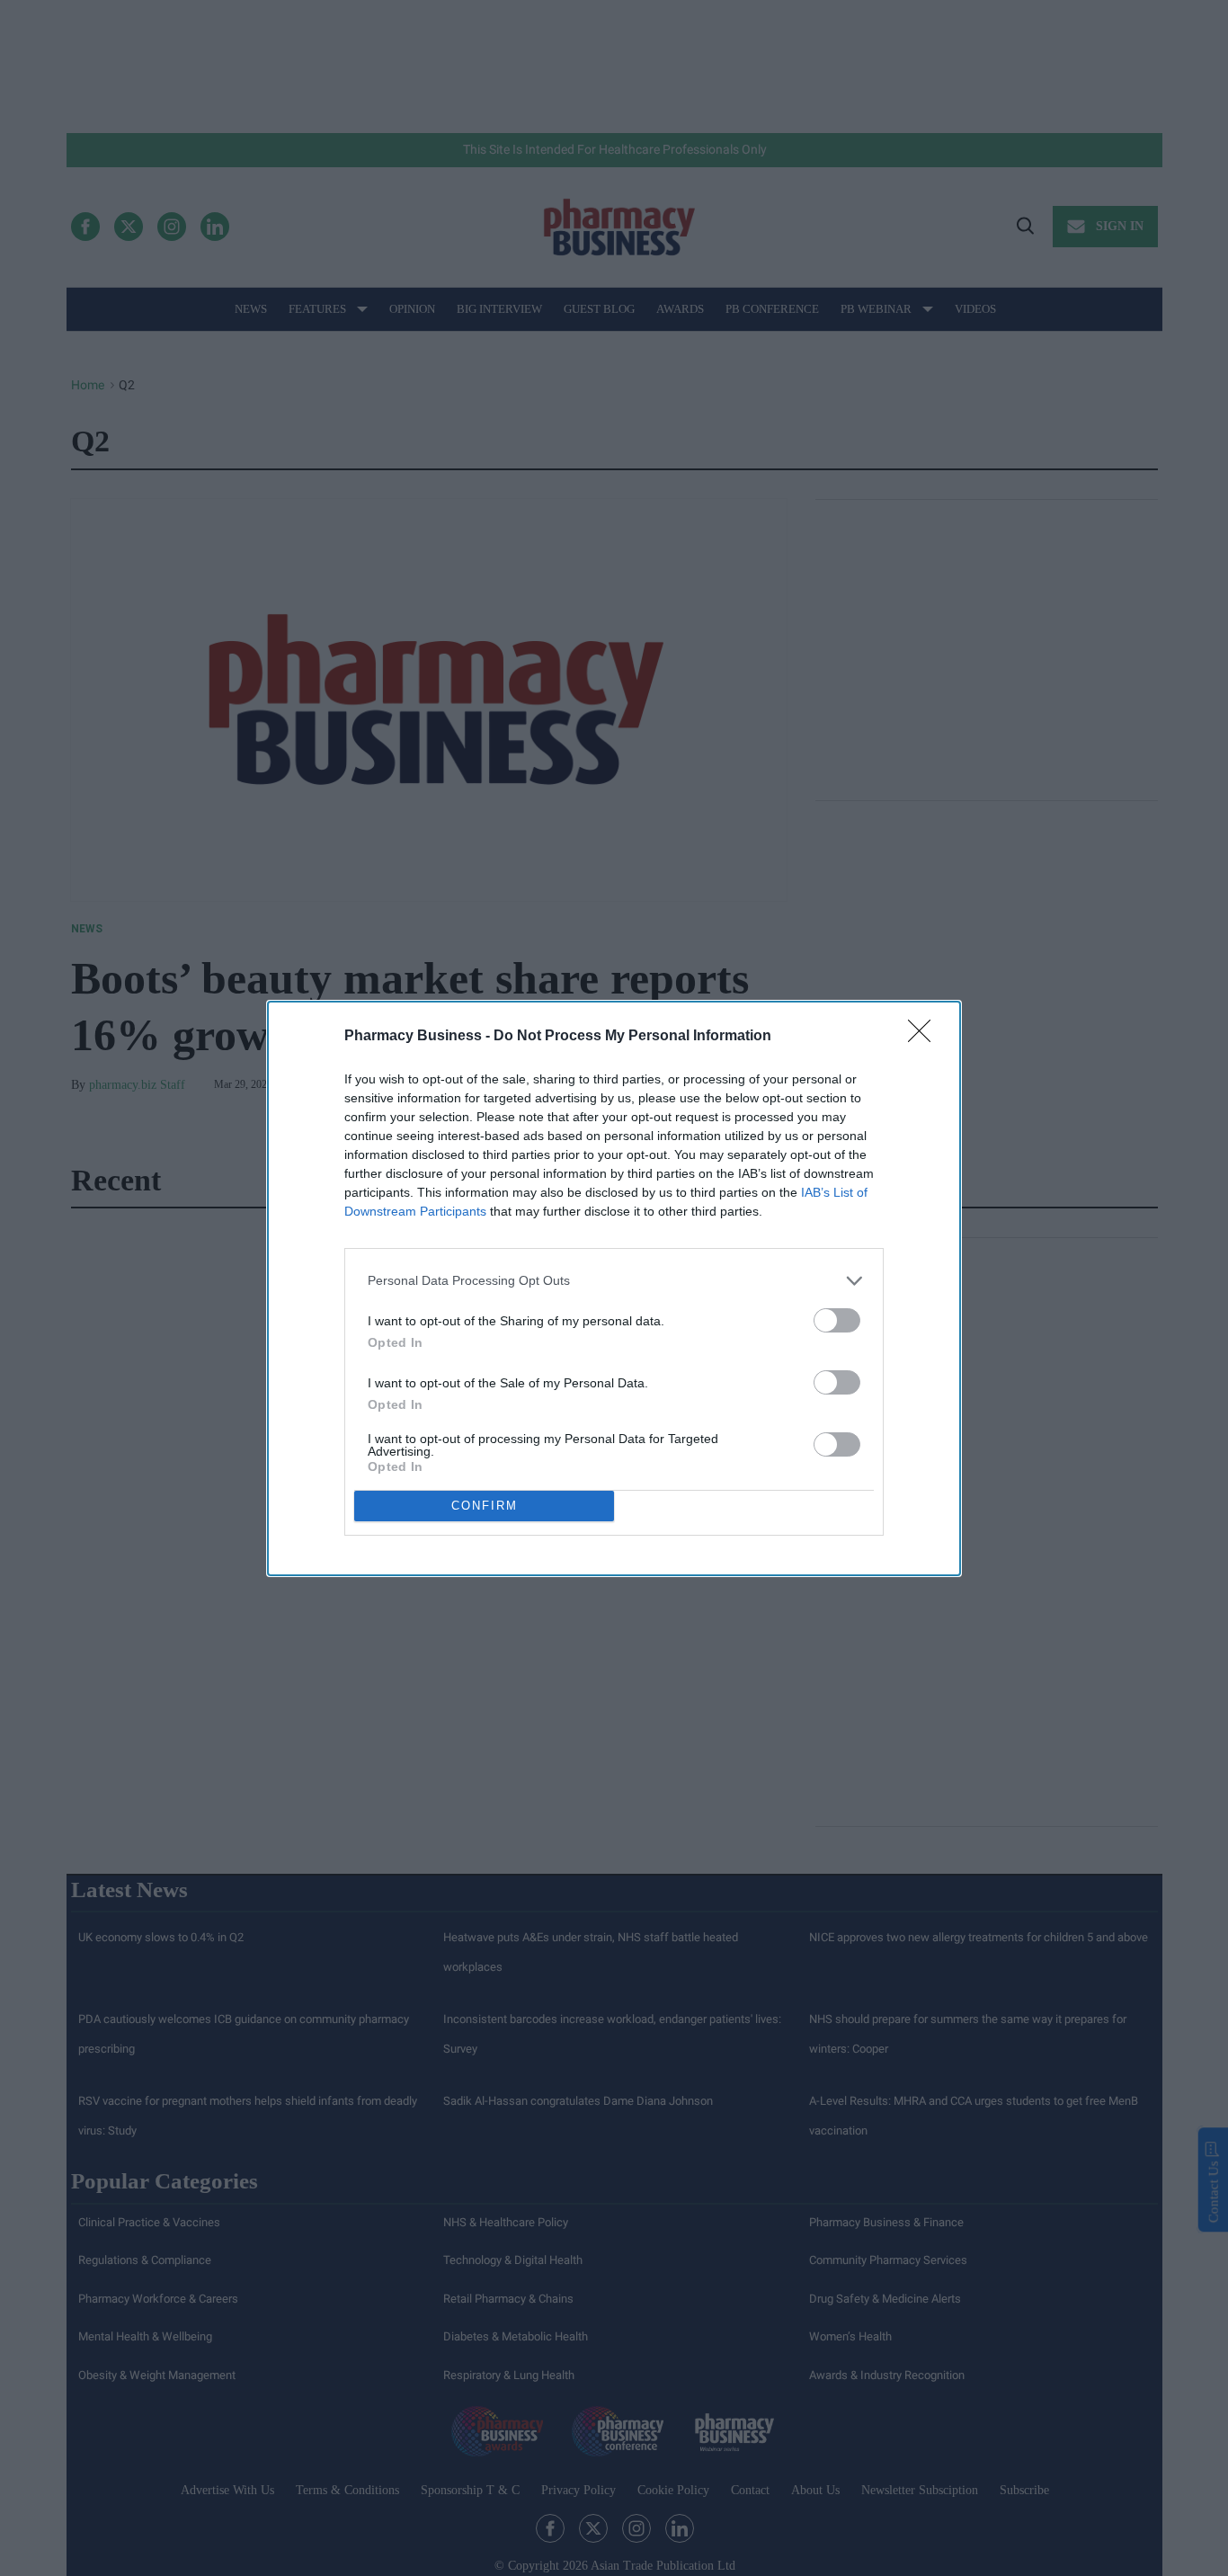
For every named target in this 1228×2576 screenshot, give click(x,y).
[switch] (837, 1320)
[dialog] (614, 1288)
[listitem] (614, 1281)
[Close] (925, 1037)
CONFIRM (485, 1506)
